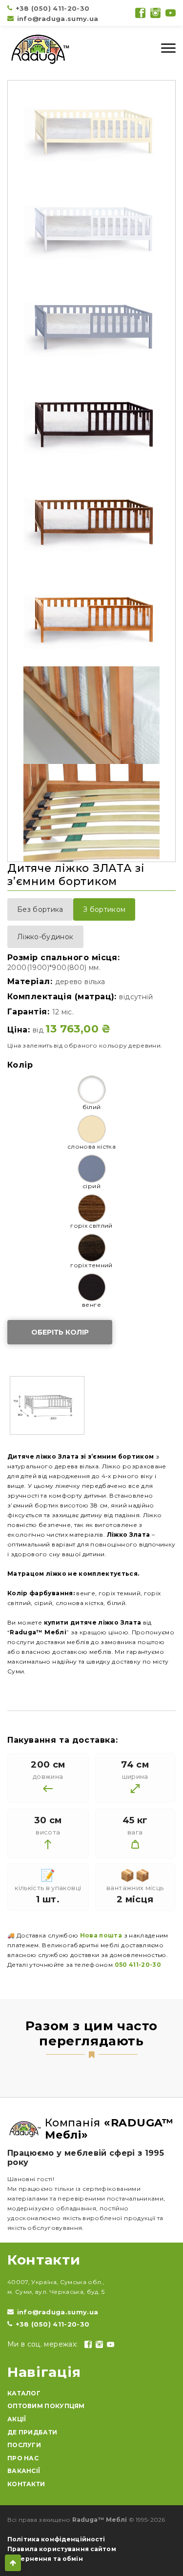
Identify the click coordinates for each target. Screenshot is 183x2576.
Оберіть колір (60, 1332)
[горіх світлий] (92, 1208)
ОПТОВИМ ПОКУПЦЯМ (46, 2406)
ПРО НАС (23, 2458)
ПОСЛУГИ (24, 2445)
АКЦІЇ (17, 2419)
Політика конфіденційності (56, 2539)
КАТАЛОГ (24, 2393)
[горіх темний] (92, 1248)
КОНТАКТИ (26, 2484)
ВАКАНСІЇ (24, 2471)
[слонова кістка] (92, 1129)
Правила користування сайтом (62, 2549)
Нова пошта (101, 1935)
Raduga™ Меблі (100, 2520)
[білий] (92, 1090)
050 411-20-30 (138, 1965)
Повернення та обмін (45, 2559)
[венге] (92, 1287)
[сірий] (92, 1169)
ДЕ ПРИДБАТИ (32, 2432)
